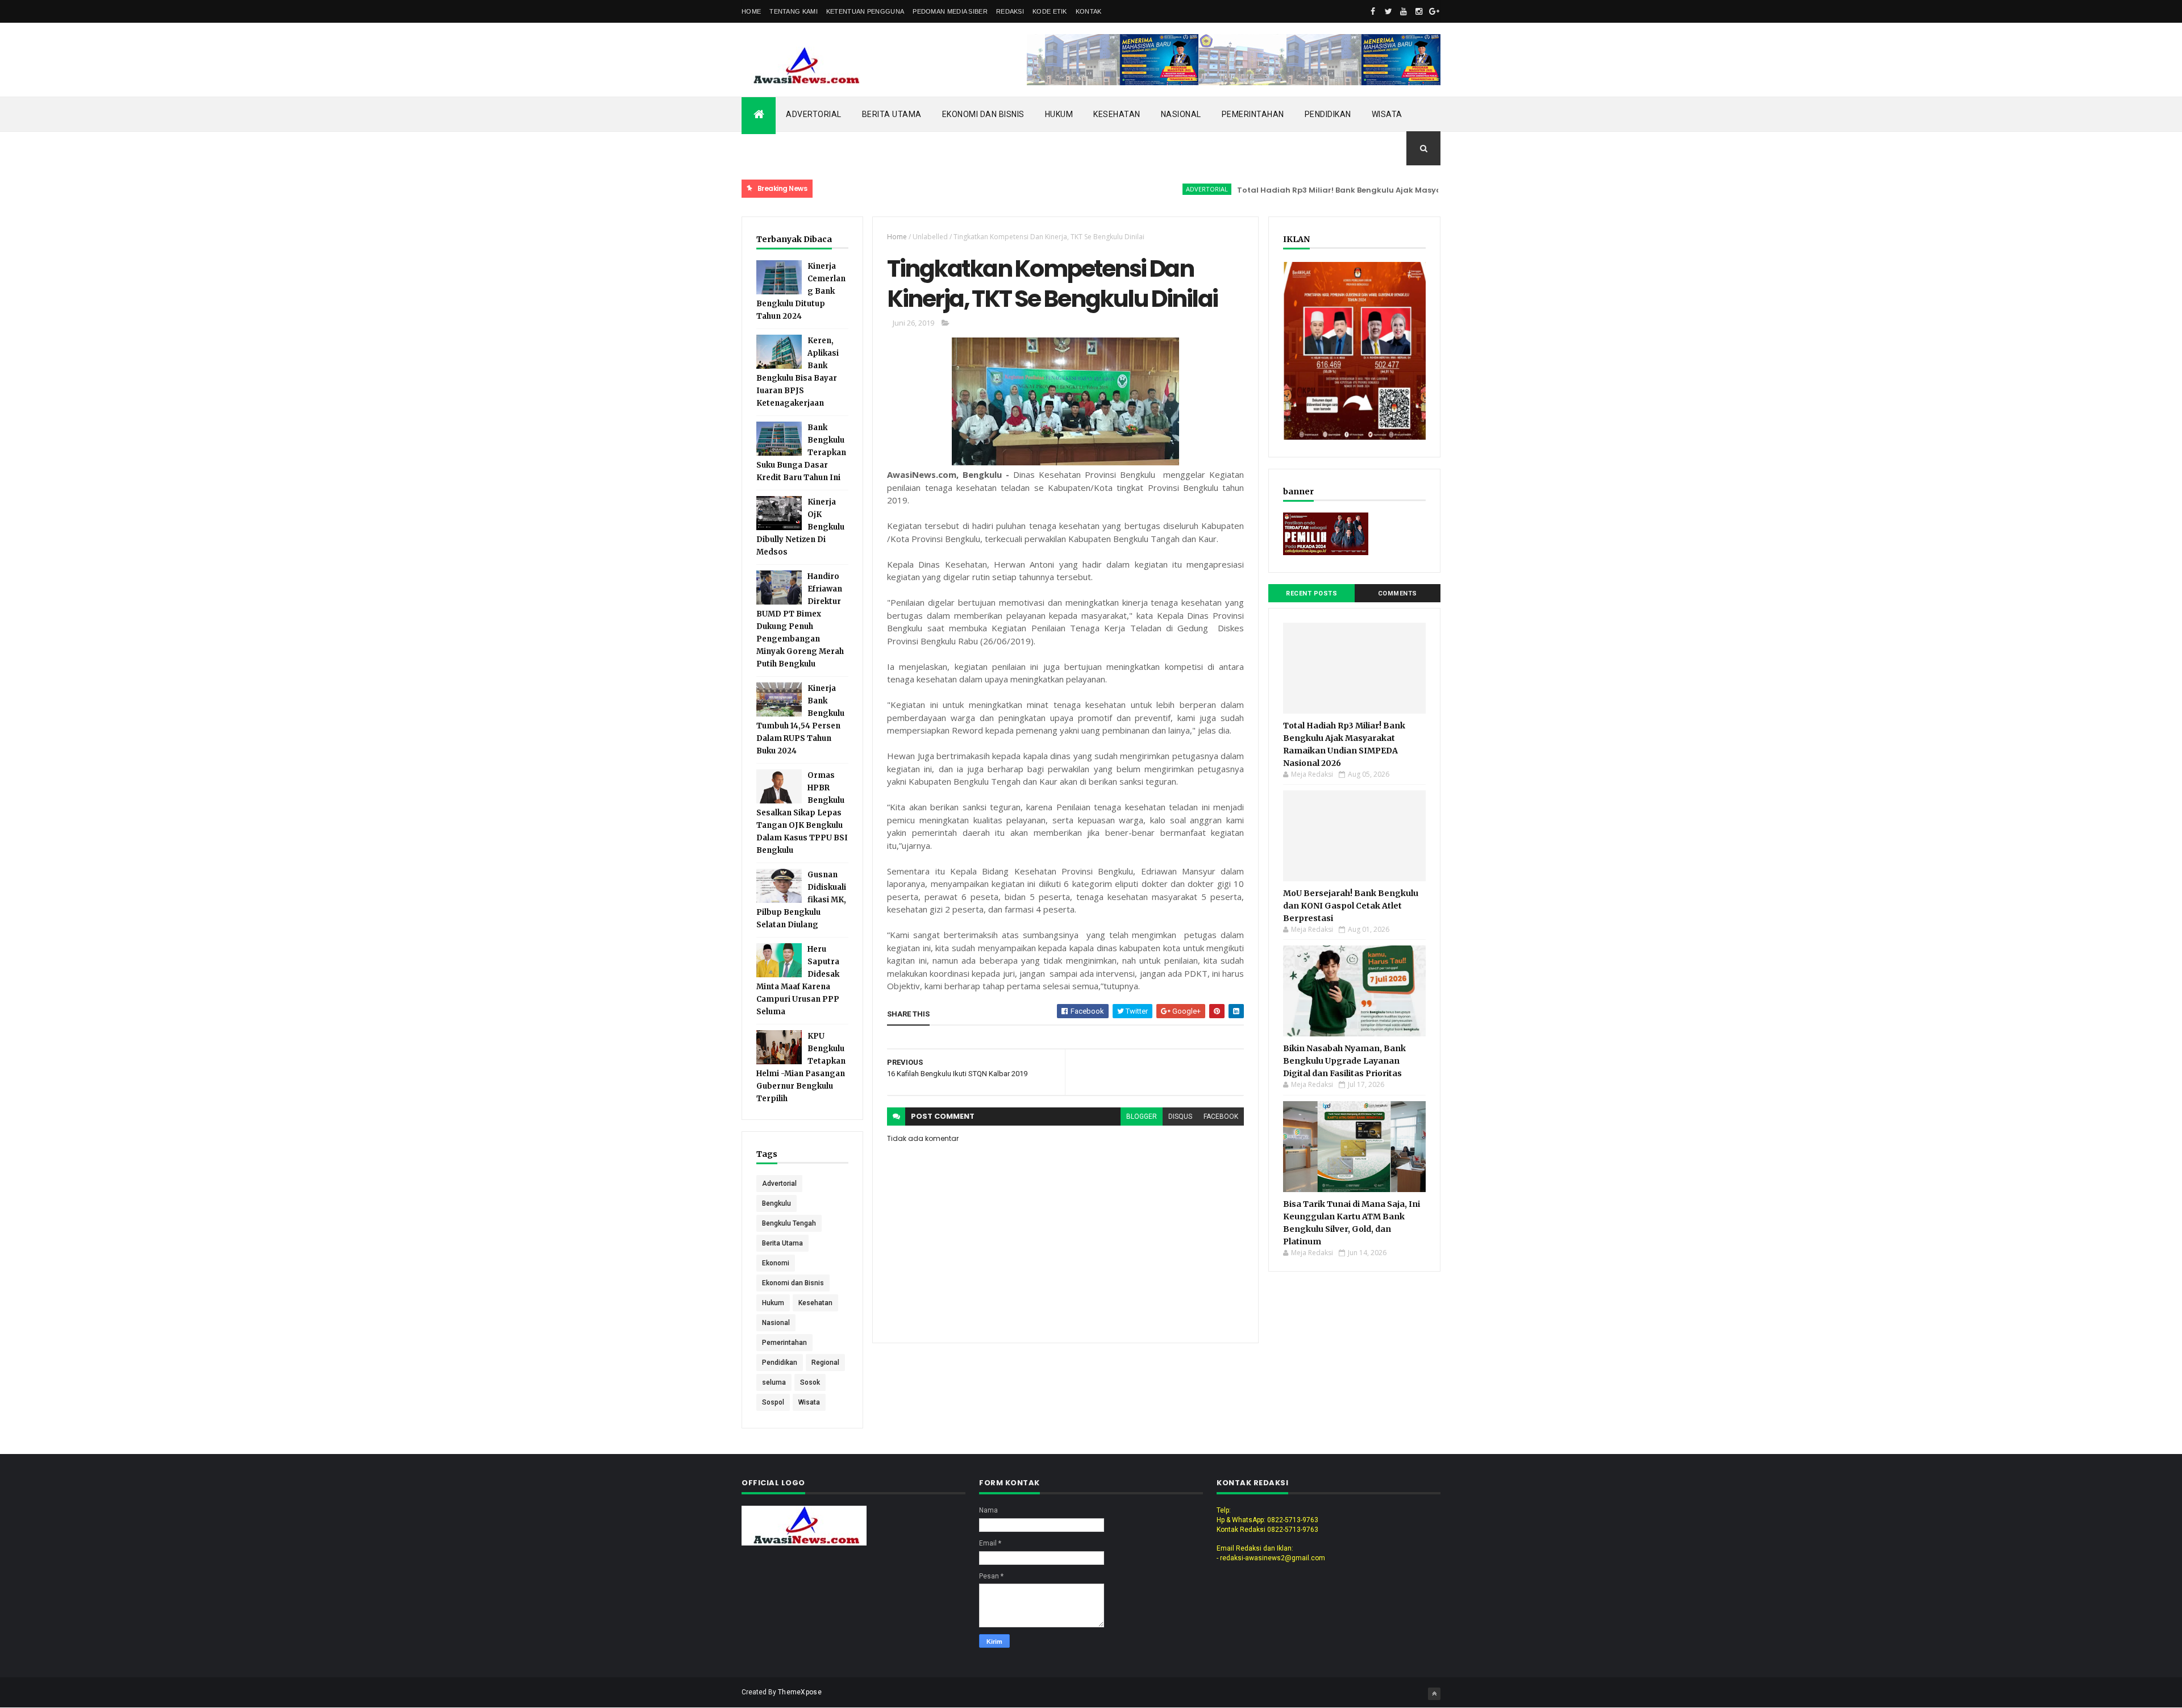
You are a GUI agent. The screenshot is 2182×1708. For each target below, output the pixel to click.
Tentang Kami (794, 11)
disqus (1180, 1117)
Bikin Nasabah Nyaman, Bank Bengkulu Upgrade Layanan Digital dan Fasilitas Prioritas (1344, 1061)
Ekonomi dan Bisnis (983, 114)
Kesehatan (1117, 114)
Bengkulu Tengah (789, 1223)
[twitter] (1388, 11)
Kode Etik (1050, 11)
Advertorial (814, 114)
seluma (774, 1382)
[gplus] (1434, 11)
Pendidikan (1328, 114)
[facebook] (1373, 11)
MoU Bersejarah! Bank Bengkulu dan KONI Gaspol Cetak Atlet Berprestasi (1351, 906)
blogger (1142, 1117)
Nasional (1181, 114)
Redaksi (1010, 11)
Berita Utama (892, 114)
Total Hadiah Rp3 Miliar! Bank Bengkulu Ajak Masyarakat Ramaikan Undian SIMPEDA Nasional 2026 (1375, 190)
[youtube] (1404, 11)
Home (751, 11)
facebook (1221, 1117)
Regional (825, 1363)
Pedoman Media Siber (950, 11)
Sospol (773, 1402)
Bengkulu (776, 1203)
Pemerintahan (1253, 114)
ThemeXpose (800, 1692)
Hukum (1059, 114)
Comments (1398, 593)
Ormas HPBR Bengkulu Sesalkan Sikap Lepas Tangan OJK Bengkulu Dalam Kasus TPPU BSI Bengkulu (802, 813)
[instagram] (1419, 11)
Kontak (1089, 11)
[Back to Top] (1434, 1694)
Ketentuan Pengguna (865, 11)
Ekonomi (776, 1263)
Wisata (1387, 114)
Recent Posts (1311, 593)
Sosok (810, 1382)
